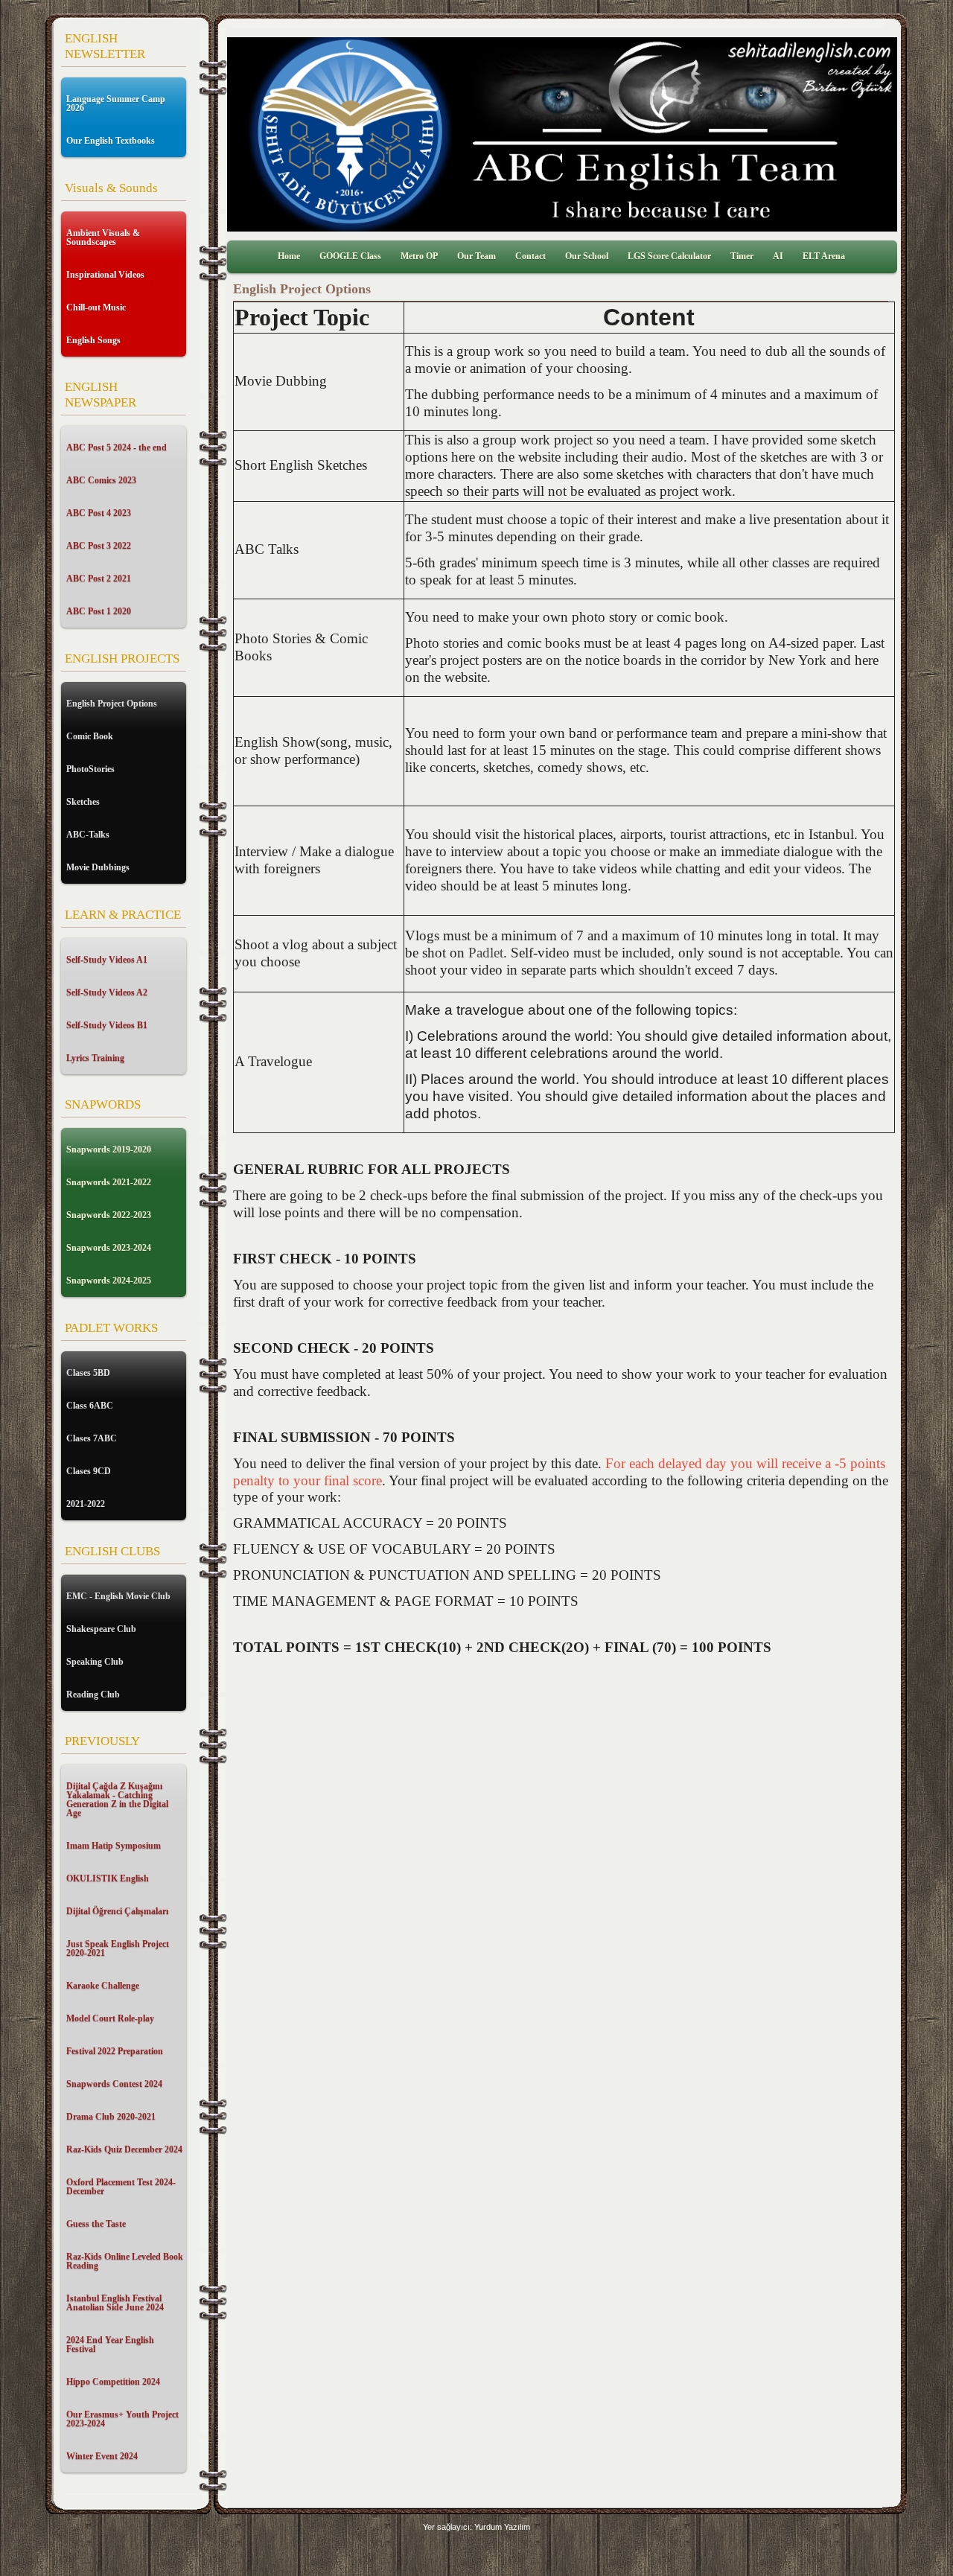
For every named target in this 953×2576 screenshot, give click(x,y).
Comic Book (90, 736)
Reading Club (93, 1695)
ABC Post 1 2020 (99, 611)
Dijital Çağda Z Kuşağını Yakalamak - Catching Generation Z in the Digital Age (117, 1799)
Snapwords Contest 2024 (114, 2084)
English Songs (93, 340)
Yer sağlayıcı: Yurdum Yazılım (476, 2527)
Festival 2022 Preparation (115, 2051)
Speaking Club (95, 1662)
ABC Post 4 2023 (99, 513)
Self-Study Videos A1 (107, 960)
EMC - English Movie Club (118, 1596)
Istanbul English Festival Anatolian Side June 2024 (115, 2303)
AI (778, 256)
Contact (530, 256)
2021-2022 (86, 1504)
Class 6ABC (90, 1406)
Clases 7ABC (92, 1438)
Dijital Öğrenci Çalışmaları (117, 1911)
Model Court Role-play (110, 2018)
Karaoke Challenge (103, 1986)
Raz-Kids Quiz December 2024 (124, 2149)
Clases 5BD (88, 1373)
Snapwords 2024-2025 (109, 1281)
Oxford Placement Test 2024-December (121, 2187)
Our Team (476, 256)
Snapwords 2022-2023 (109, 1215)
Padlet (486, 953)
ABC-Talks (88, 835)
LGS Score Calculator (669, 256)
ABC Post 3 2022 (99, 546)
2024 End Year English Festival (110, 2344)
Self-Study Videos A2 (107, 992)
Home (289, 256)
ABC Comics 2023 (101, 480)
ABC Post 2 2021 (99, 578)
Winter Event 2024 (102, 2456)
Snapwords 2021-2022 (109, 1182)
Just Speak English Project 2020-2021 (118, 1948)
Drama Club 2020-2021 (111, 2117)
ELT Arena (824, 256)
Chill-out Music (96, 307)
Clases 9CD (89, 1471)
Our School (587, 256)
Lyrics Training (95, 1058)
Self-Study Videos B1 (107, 1025)
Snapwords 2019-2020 (109, 1150)
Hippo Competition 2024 (113, 2382)
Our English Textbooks (111, 141)
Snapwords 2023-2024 (109, 1248)
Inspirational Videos (105, 275)
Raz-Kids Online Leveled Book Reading (125, 2261)
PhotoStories (90, 769)
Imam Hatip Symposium (114, 1846)
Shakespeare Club (101, 1629)
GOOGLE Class (350, 256)
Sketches (83, 802)
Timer (742, 256)
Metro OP (419, 256)
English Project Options (112, 704)
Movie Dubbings (98, 867)
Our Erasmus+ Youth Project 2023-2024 (122, 2419)
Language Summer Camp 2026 (116, 103)
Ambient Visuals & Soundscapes (103, 237)
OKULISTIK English (108, 1878)
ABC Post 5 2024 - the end (117, 447)
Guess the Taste (96, 2224)
